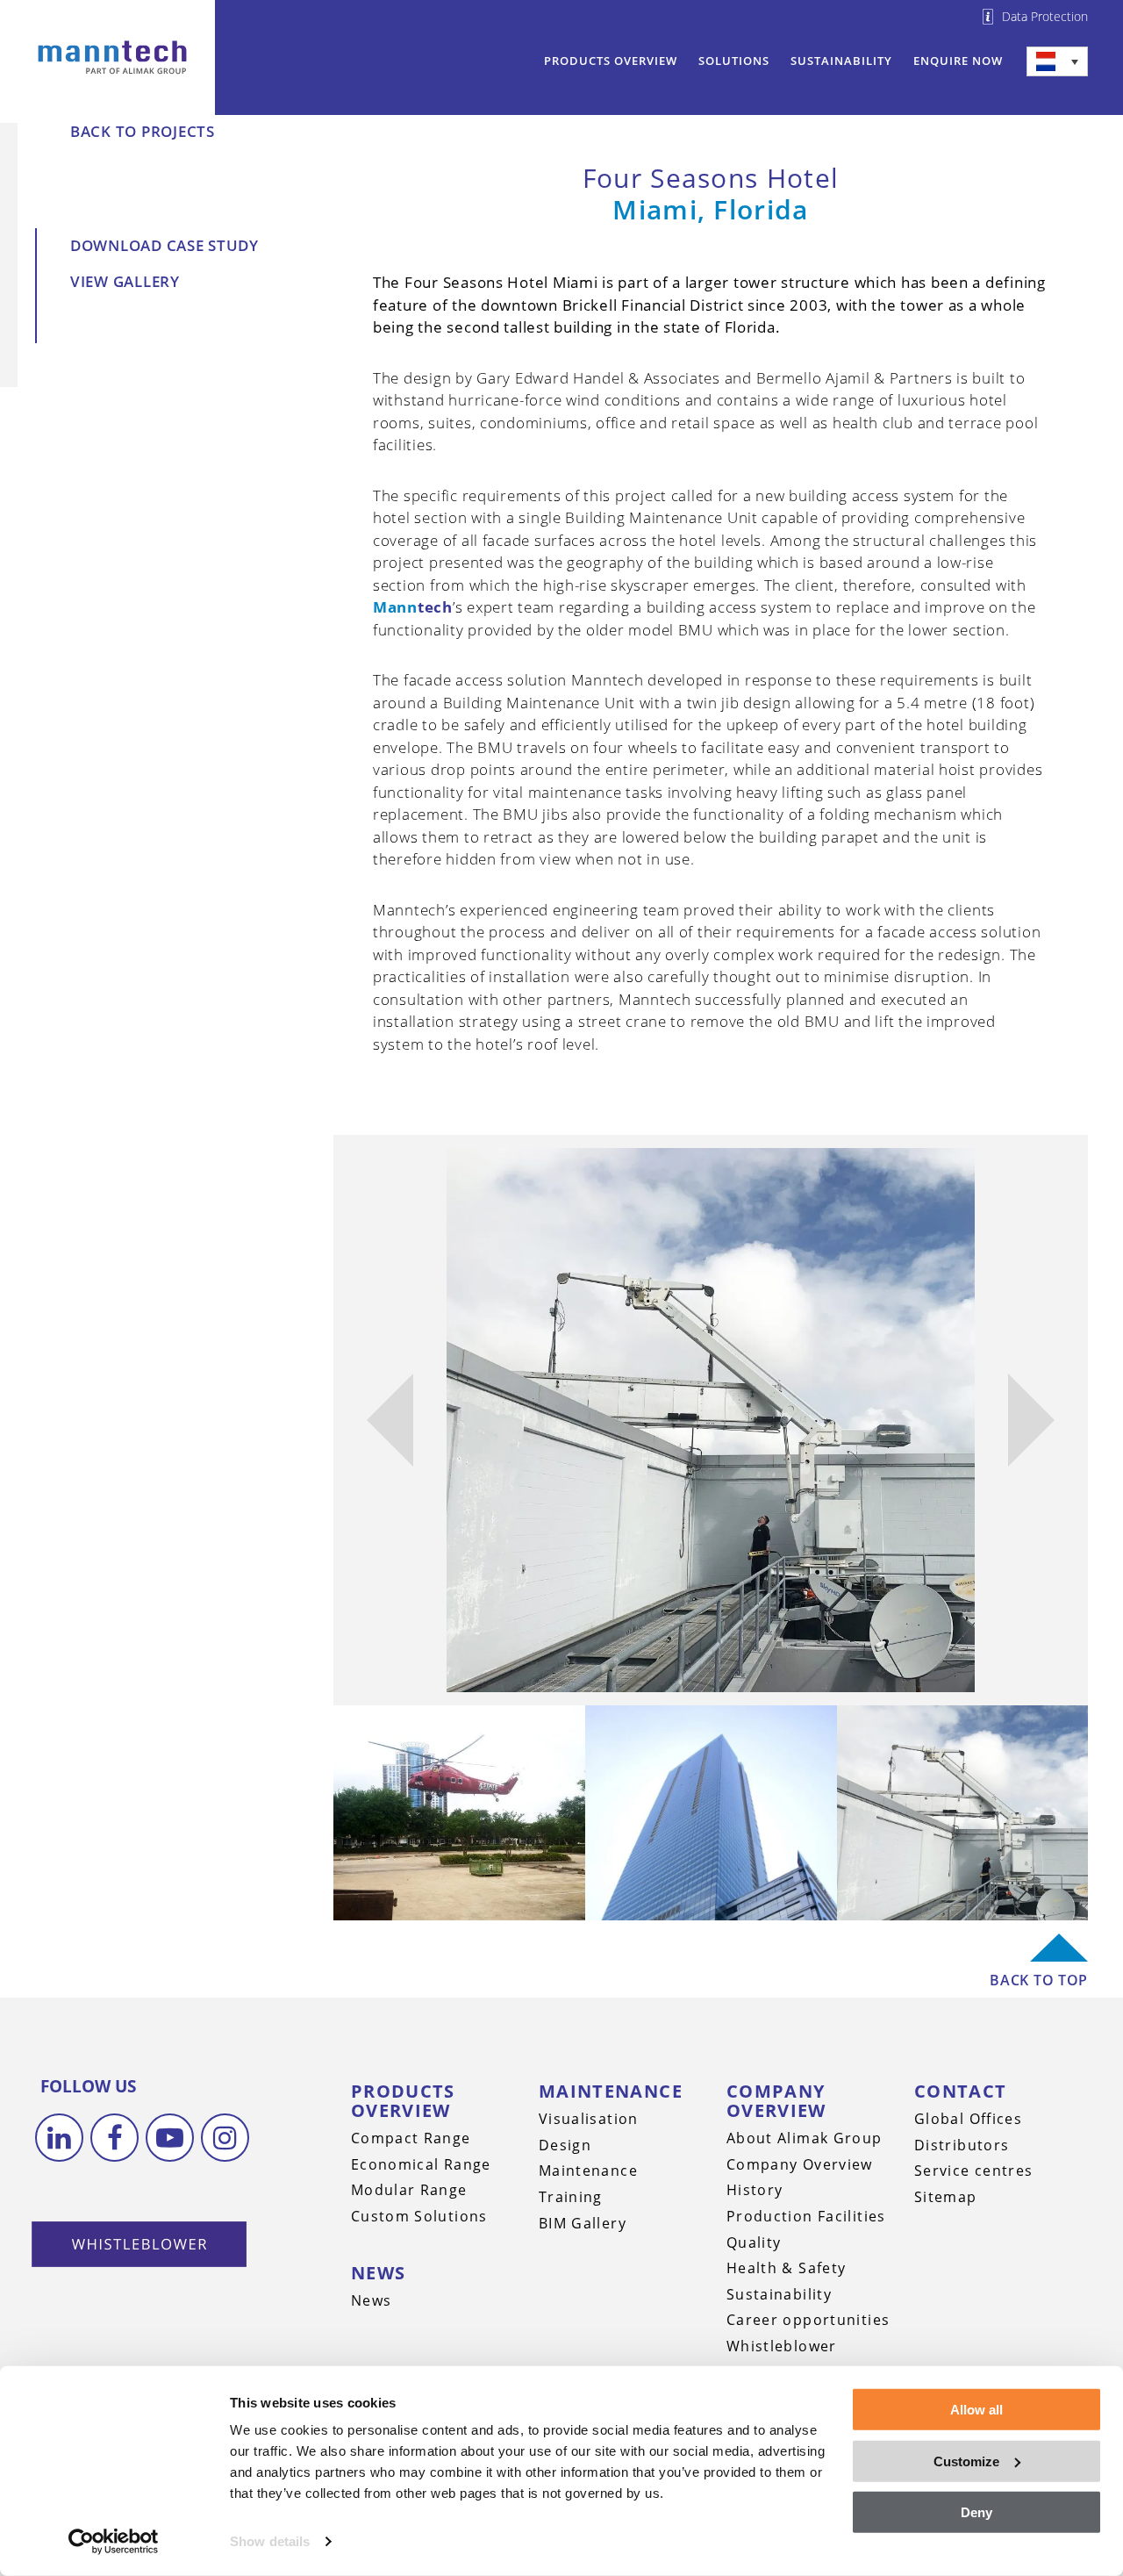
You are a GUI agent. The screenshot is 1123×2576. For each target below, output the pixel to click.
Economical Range (421, 2164)
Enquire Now (958, 61)
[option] (711, 1420)
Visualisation (589, 2119)
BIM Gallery (583, 2223)
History (755, 2190)
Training (571, 2197)
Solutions (734, 61)
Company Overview (776, 2101)
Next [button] (1031, 1420)
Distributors (962, 2145)
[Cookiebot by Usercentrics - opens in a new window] (114, 2542)
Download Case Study (165, 245)
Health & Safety (787, 2268)
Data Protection (1045, 17)
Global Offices (968, 2119)
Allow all (976, 2410)
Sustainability (841, 61)
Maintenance (611, 2091)
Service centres (974, 2171)
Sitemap (946, 2197)
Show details (270, 2541)
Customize (966, 2461)
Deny (976, 2512)
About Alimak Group (805, 2138)
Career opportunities (808, 2320)
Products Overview (611, 61)
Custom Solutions (419, 2216)
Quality (754, 2242)
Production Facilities (806, 2216)
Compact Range (411, 2138)
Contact (961, 2091)
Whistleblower (782, 2346)
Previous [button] (390, 1420)
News (379, 2273)
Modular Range (409, 2190)
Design (565, 2145)
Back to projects (143, 131)
